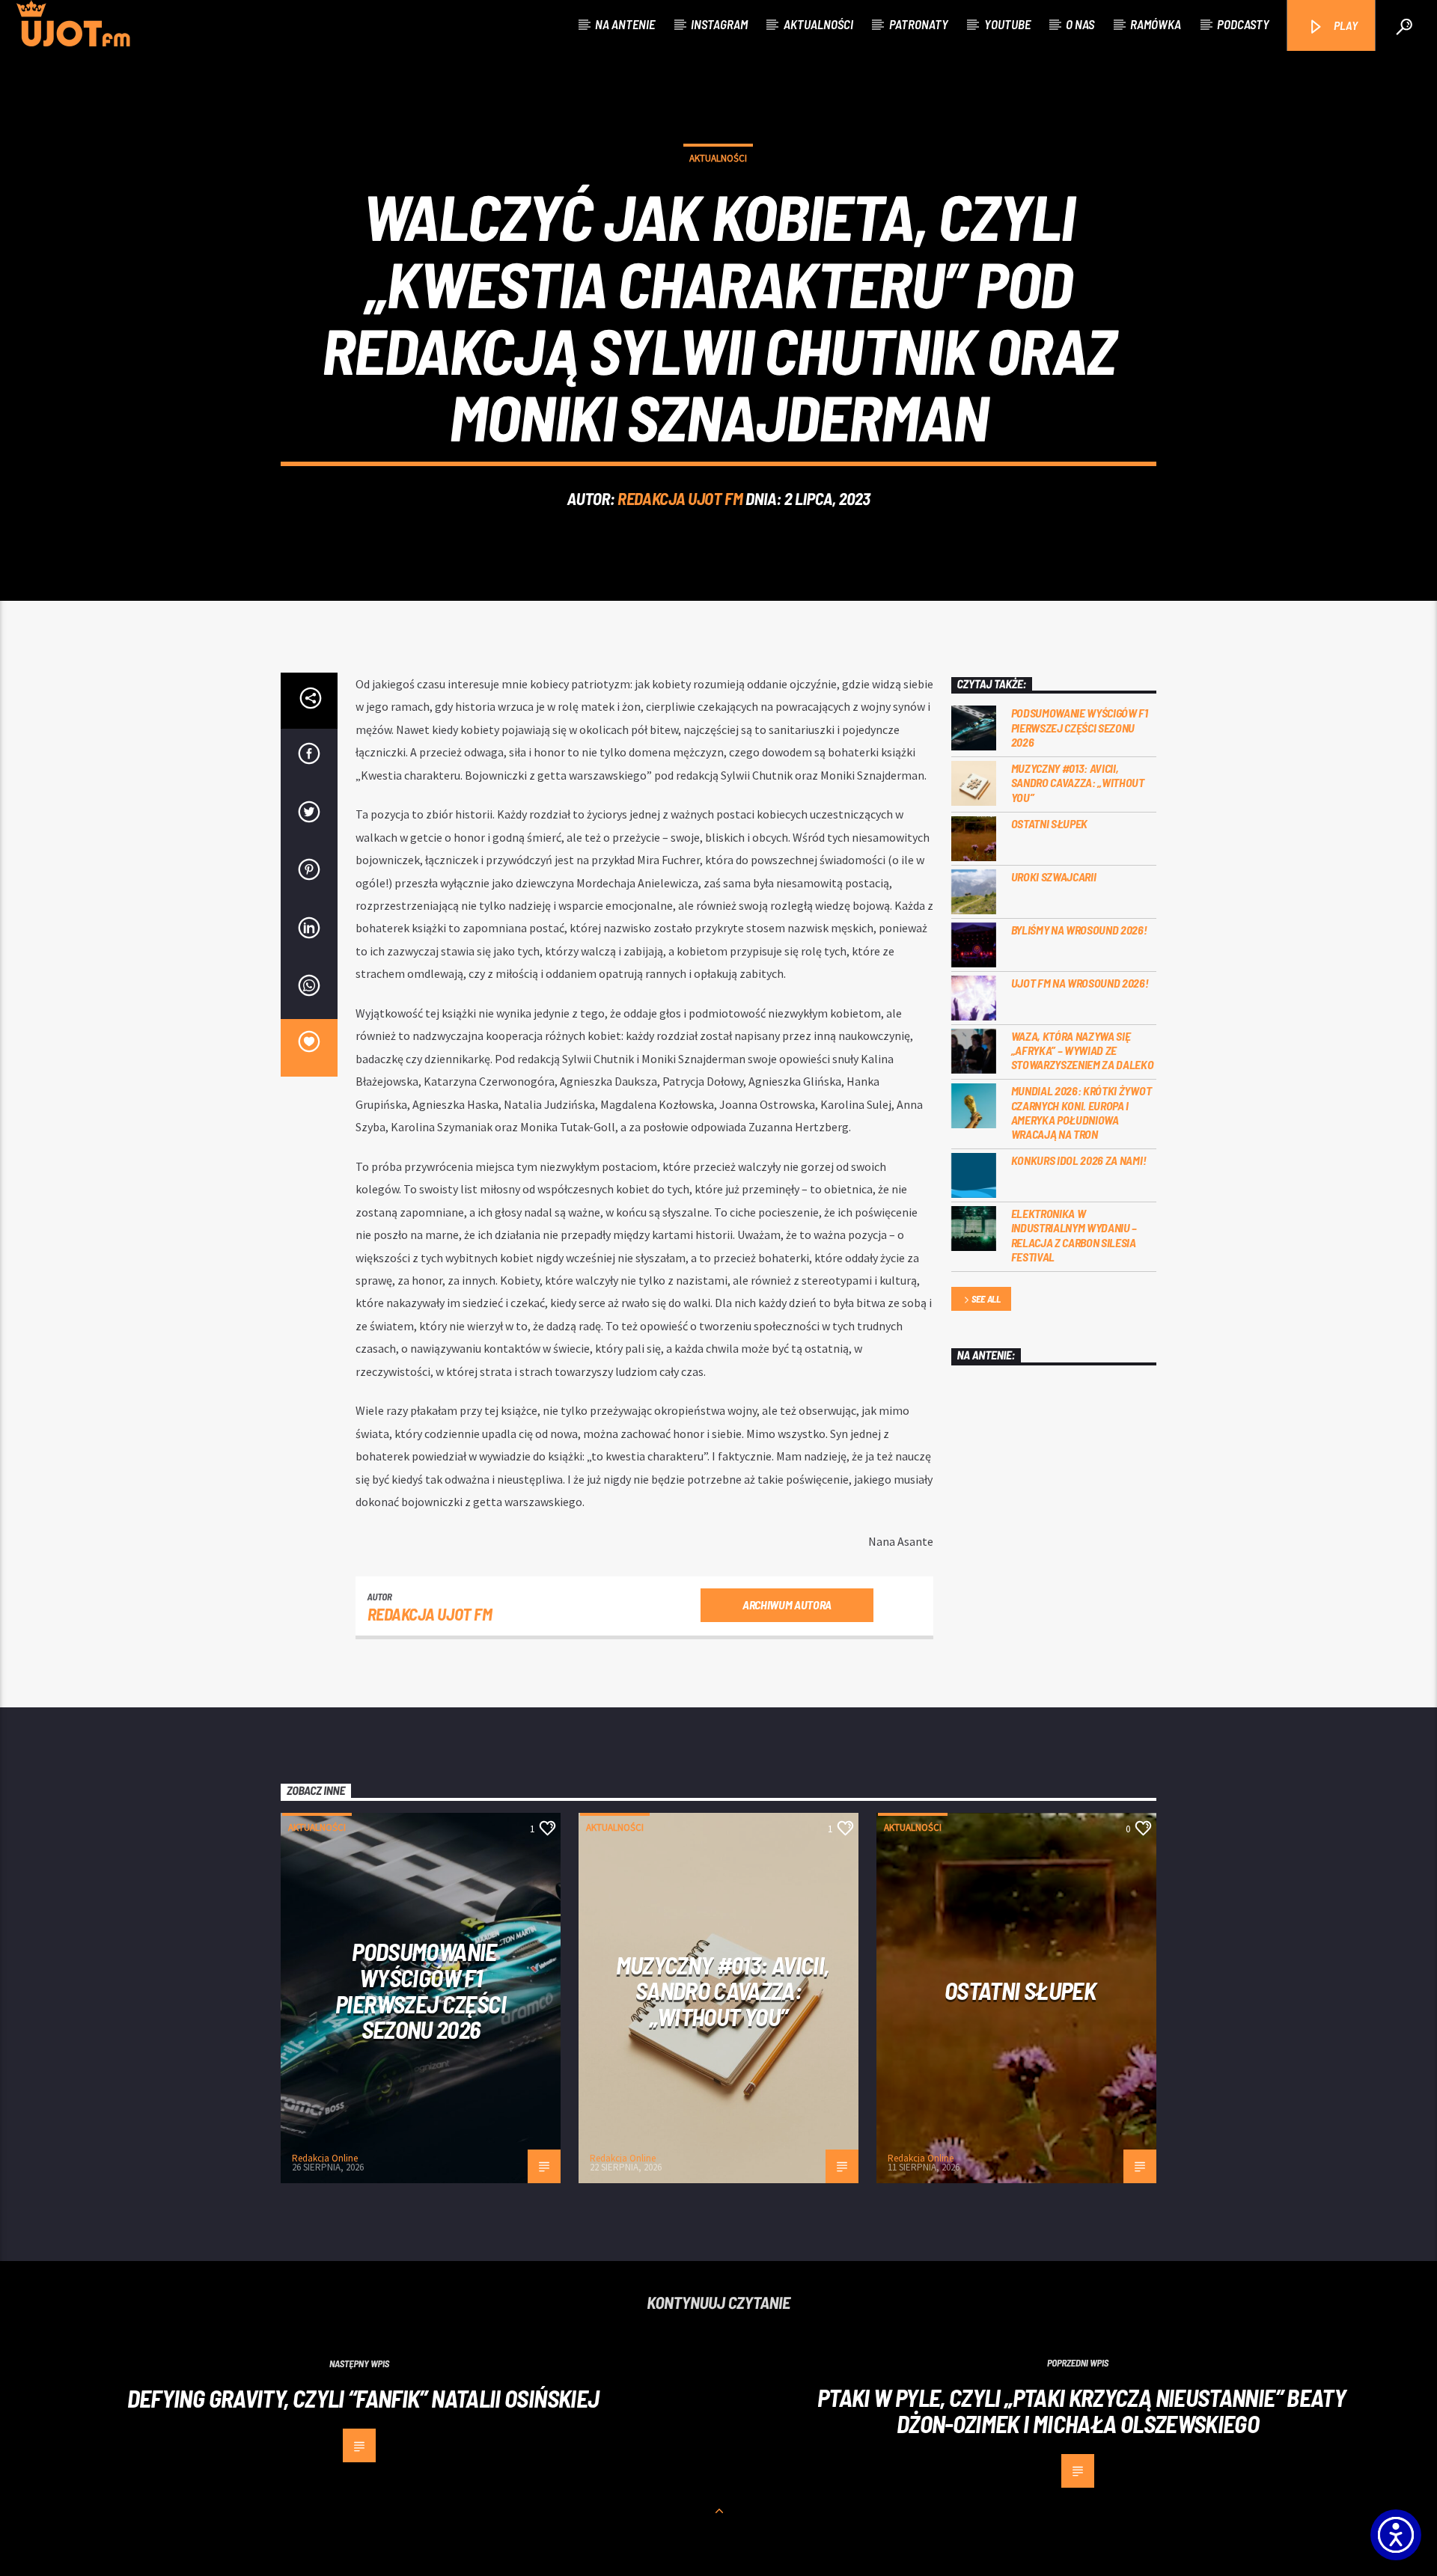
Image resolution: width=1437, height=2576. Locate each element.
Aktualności (818, 24)
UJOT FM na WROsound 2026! (1080, 983)
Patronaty (919, 24)
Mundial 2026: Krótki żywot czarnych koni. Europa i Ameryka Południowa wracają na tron (1081, 1112)
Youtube (1007, 24)
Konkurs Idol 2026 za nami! (1079, 1160)
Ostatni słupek (1050, 823)
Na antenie (625, 24)
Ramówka (1156, 24)
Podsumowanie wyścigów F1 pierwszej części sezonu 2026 (1080, 727)
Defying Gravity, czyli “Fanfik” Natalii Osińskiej (363, 2398)
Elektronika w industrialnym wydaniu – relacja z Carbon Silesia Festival (1074, 1235)
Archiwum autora (787, 1604)
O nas (1080, 24)
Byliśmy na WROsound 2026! (1079, 930)
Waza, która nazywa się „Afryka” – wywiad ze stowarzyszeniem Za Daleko (1083, 1050)
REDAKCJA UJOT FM (680, 498)
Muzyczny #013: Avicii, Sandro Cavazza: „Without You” (1078, 782)
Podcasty (1243, 24)
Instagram (719, 24)
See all (986, 1299)
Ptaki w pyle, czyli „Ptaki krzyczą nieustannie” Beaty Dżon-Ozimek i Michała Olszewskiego (1081, 2410)
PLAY (1345, 25)
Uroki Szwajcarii (1054, 876)
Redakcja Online (325, 2158)
